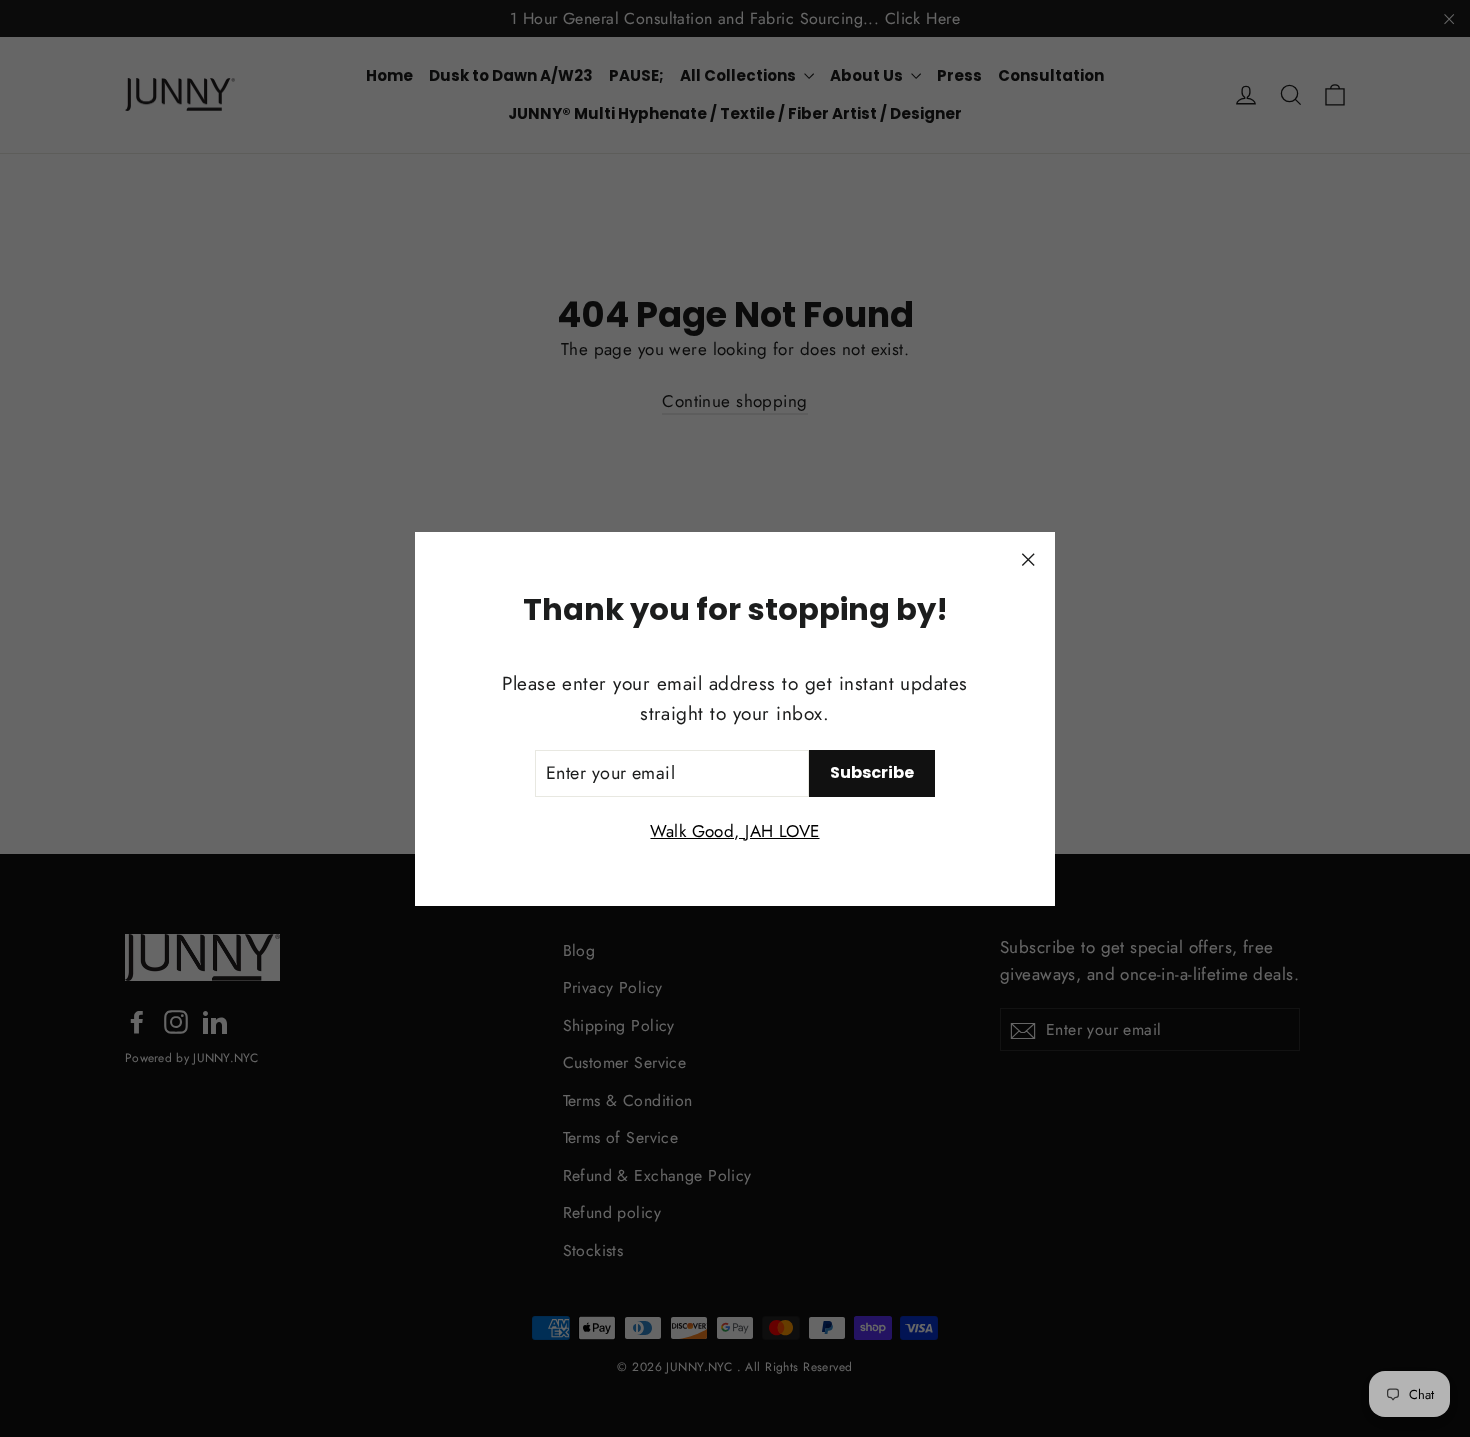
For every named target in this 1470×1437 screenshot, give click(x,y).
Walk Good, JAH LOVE (734, 830)
